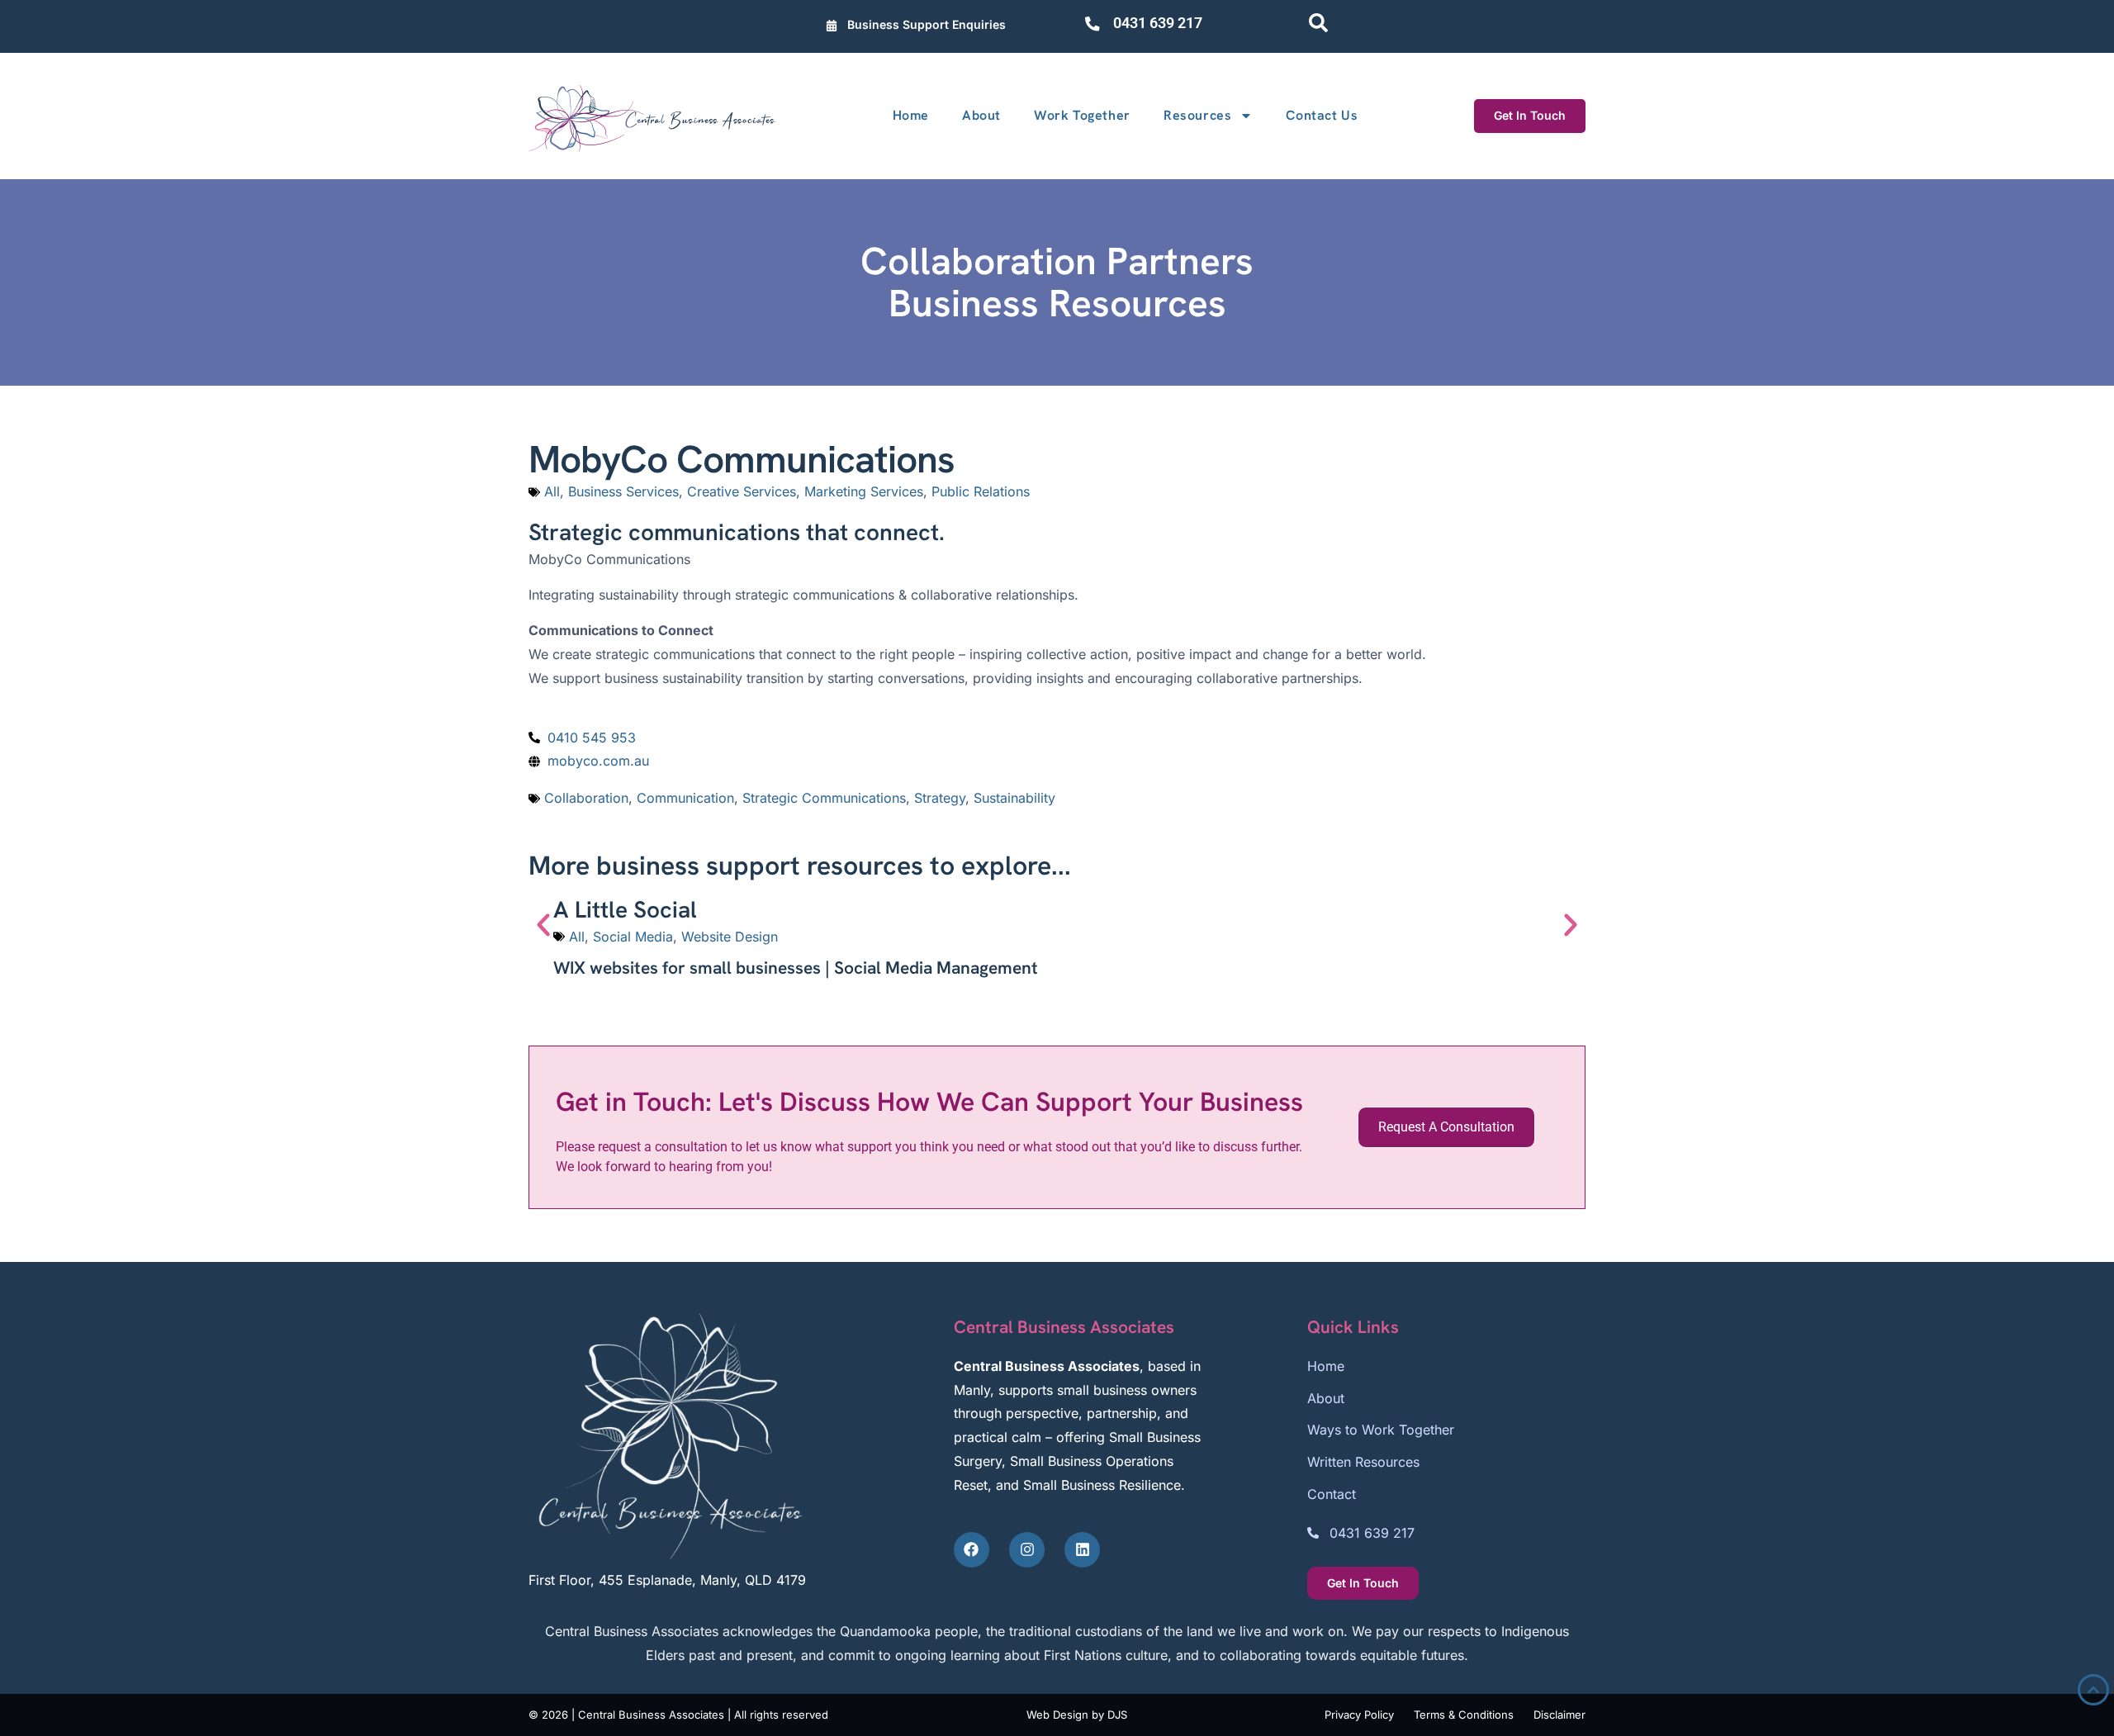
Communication (685, 798)
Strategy (940, 798)
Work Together (1082, 115)
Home (911, 115)
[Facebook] (972, 1550)
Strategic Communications (824, 798)
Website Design (730, 937)
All (552, 491)
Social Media (633, 937)
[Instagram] (1027, 1550)
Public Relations (981, 491)
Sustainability (1014, 798)
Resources (1197, 115)
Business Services (623, 491)
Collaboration (586, 798)
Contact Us (1322, 115)
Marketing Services (864, 491)
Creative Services (742, 491)
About (981, 115)
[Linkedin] (1082, 1550)
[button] (543, 925)
